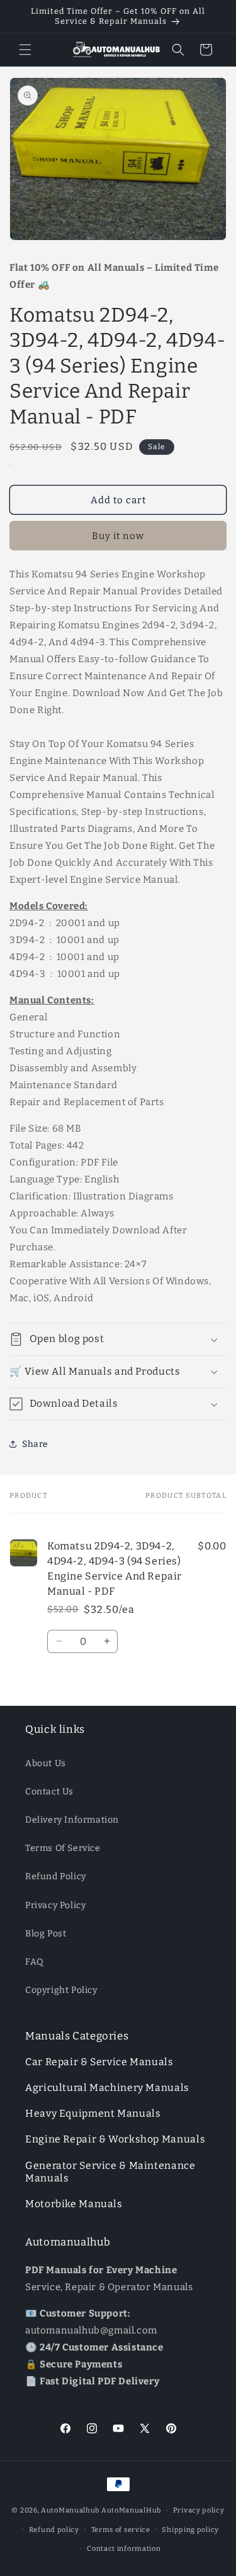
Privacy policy (199, 2510)
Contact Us (49, 1792)
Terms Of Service (63, 1848)
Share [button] (35, 1444)
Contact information (124, 2549)
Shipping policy (190, 2530)
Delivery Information (72, 1820)
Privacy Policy (55, 1905)
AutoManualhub (70, 2510)
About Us (46, 1763)
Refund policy (54, 2530)
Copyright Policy (61, 1990)
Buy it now (118, 536)
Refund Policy (56, 1876)
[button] (25, 50)
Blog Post (46, 1934)
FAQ (35, 1962)
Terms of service (121, 2530)
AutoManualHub (131, 2510)
